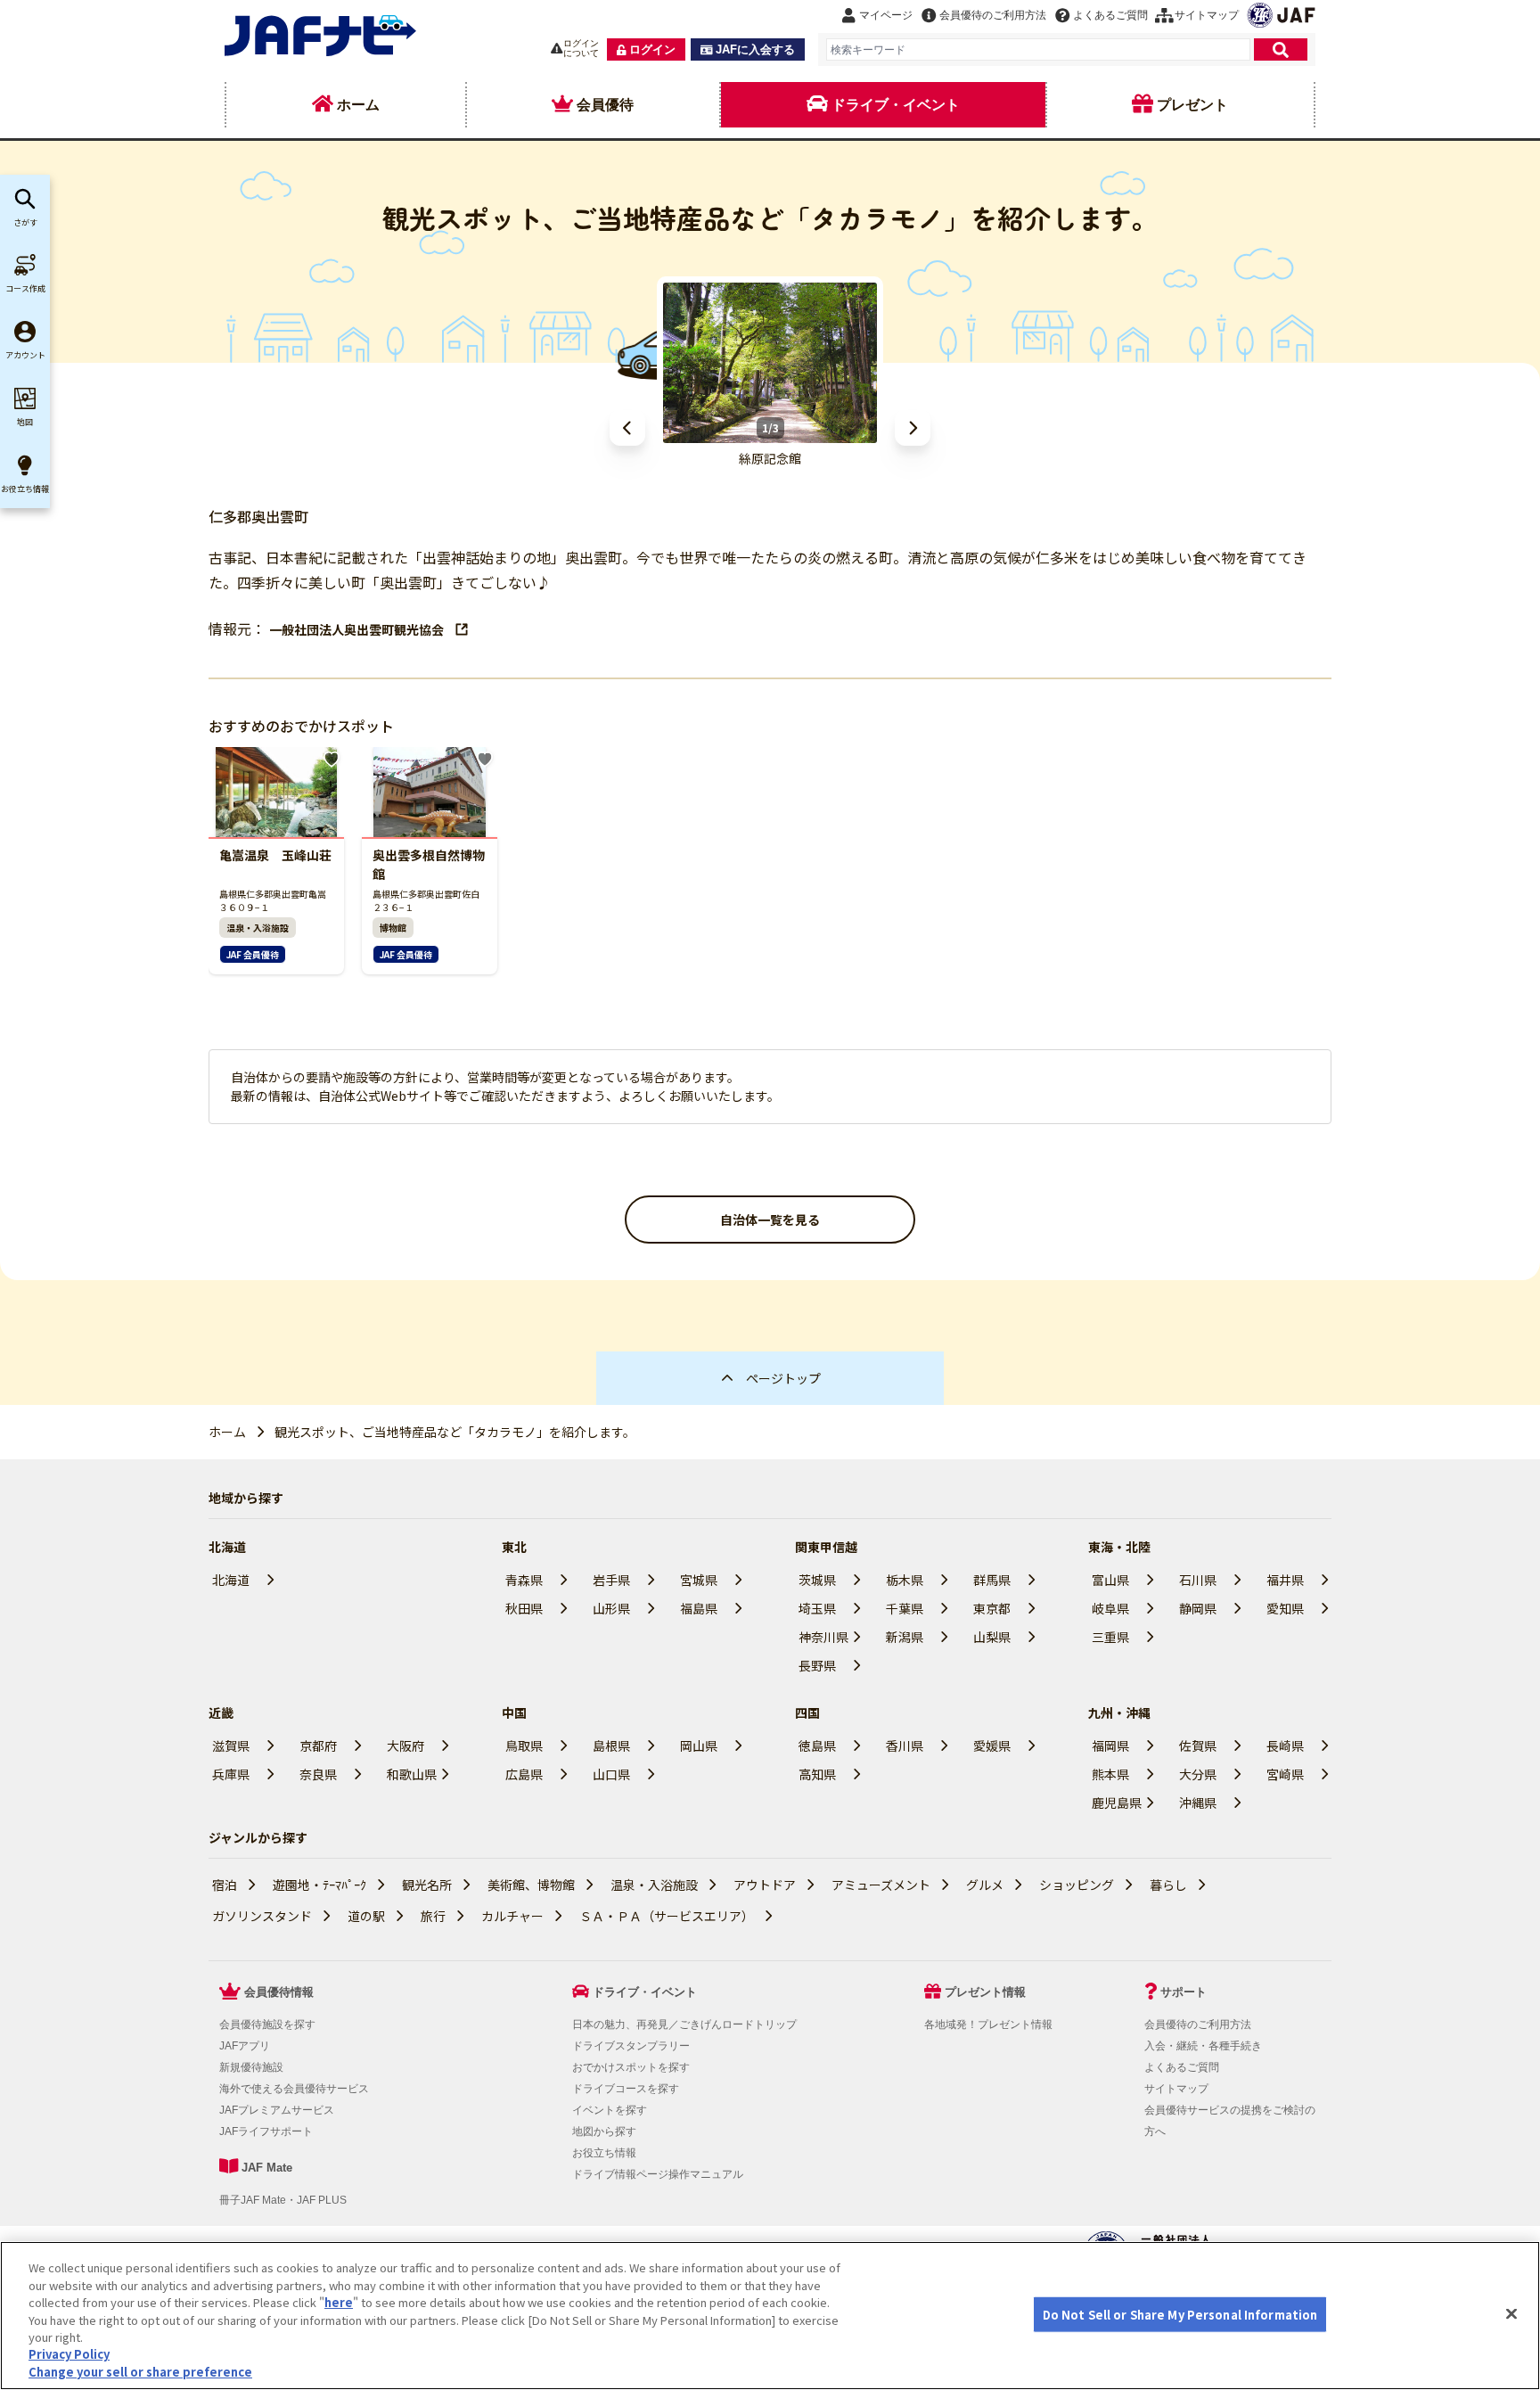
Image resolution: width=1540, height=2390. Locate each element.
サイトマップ (1176, 2089)
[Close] (1511, 2313)
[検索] (1281, 49)
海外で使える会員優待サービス (294, 2089)
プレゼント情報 (985, 1992)
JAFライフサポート (266, 2131)
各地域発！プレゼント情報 (988, 2025)
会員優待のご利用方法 (1198, 2025)
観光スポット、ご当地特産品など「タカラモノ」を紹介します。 (455, 1432)
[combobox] (1038, 49)
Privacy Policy (69, 2355)
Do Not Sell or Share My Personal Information (1180, 2314)
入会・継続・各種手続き (1203, 2046)
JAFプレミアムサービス (277, 2110)
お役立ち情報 (604, 2153)
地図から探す (604, 2131)
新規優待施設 (251, 2067)
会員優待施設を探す (267, 2025)
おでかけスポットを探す (631, 2067)
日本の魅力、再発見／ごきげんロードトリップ (684, 2025)
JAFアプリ (245, 2046)
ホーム (227, 1432)
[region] (770, 2316)
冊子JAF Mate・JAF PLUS (283, 2200)
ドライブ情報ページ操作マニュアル (658, 2174)
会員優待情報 (279, 1992)
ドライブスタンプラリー (631, 2046)
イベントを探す (610, 2110)
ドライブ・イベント (645, 1992)
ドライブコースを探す (626, 2089)
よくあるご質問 (1182, 2067)
